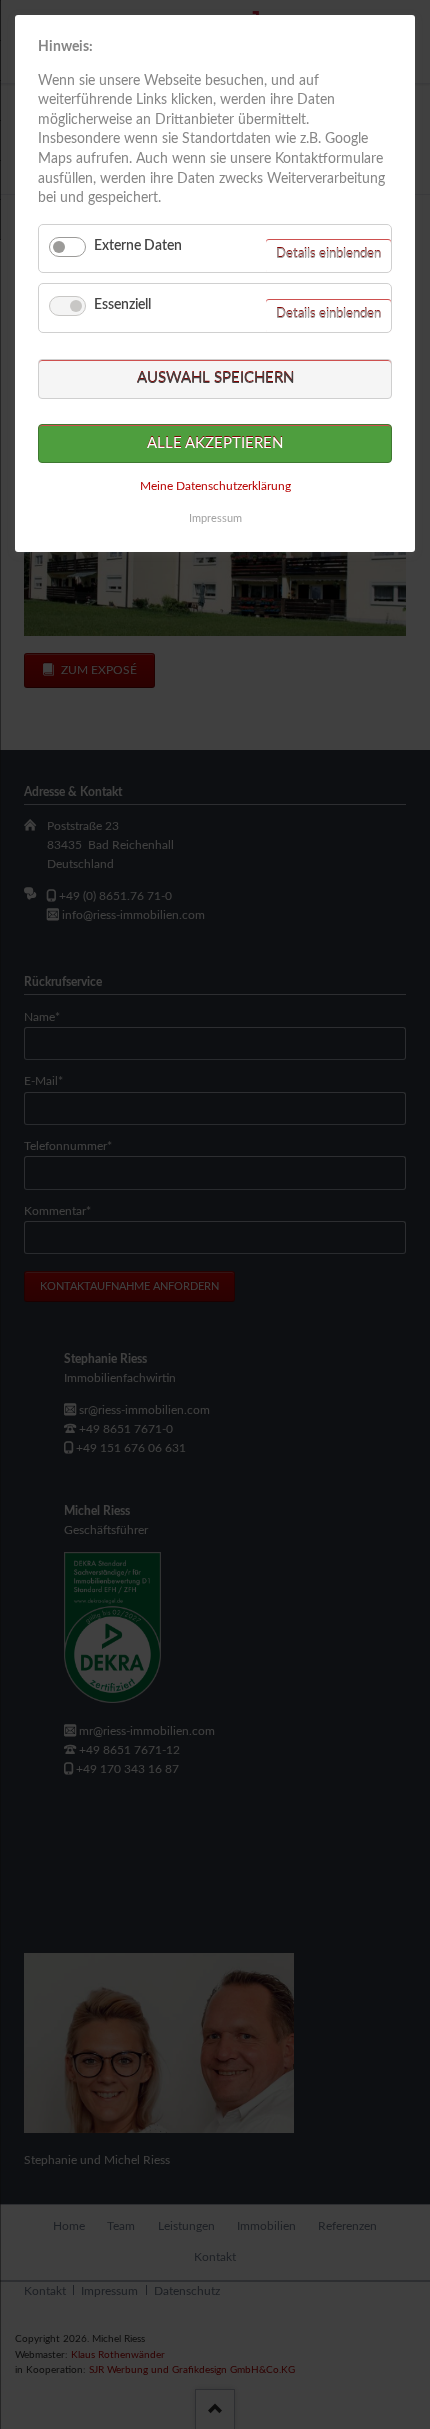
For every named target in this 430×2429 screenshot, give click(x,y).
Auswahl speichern (215, 378)
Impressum (215, 518)
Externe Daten (138, 246)
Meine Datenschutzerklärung (215, 486)
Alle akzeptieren (215, 443)
